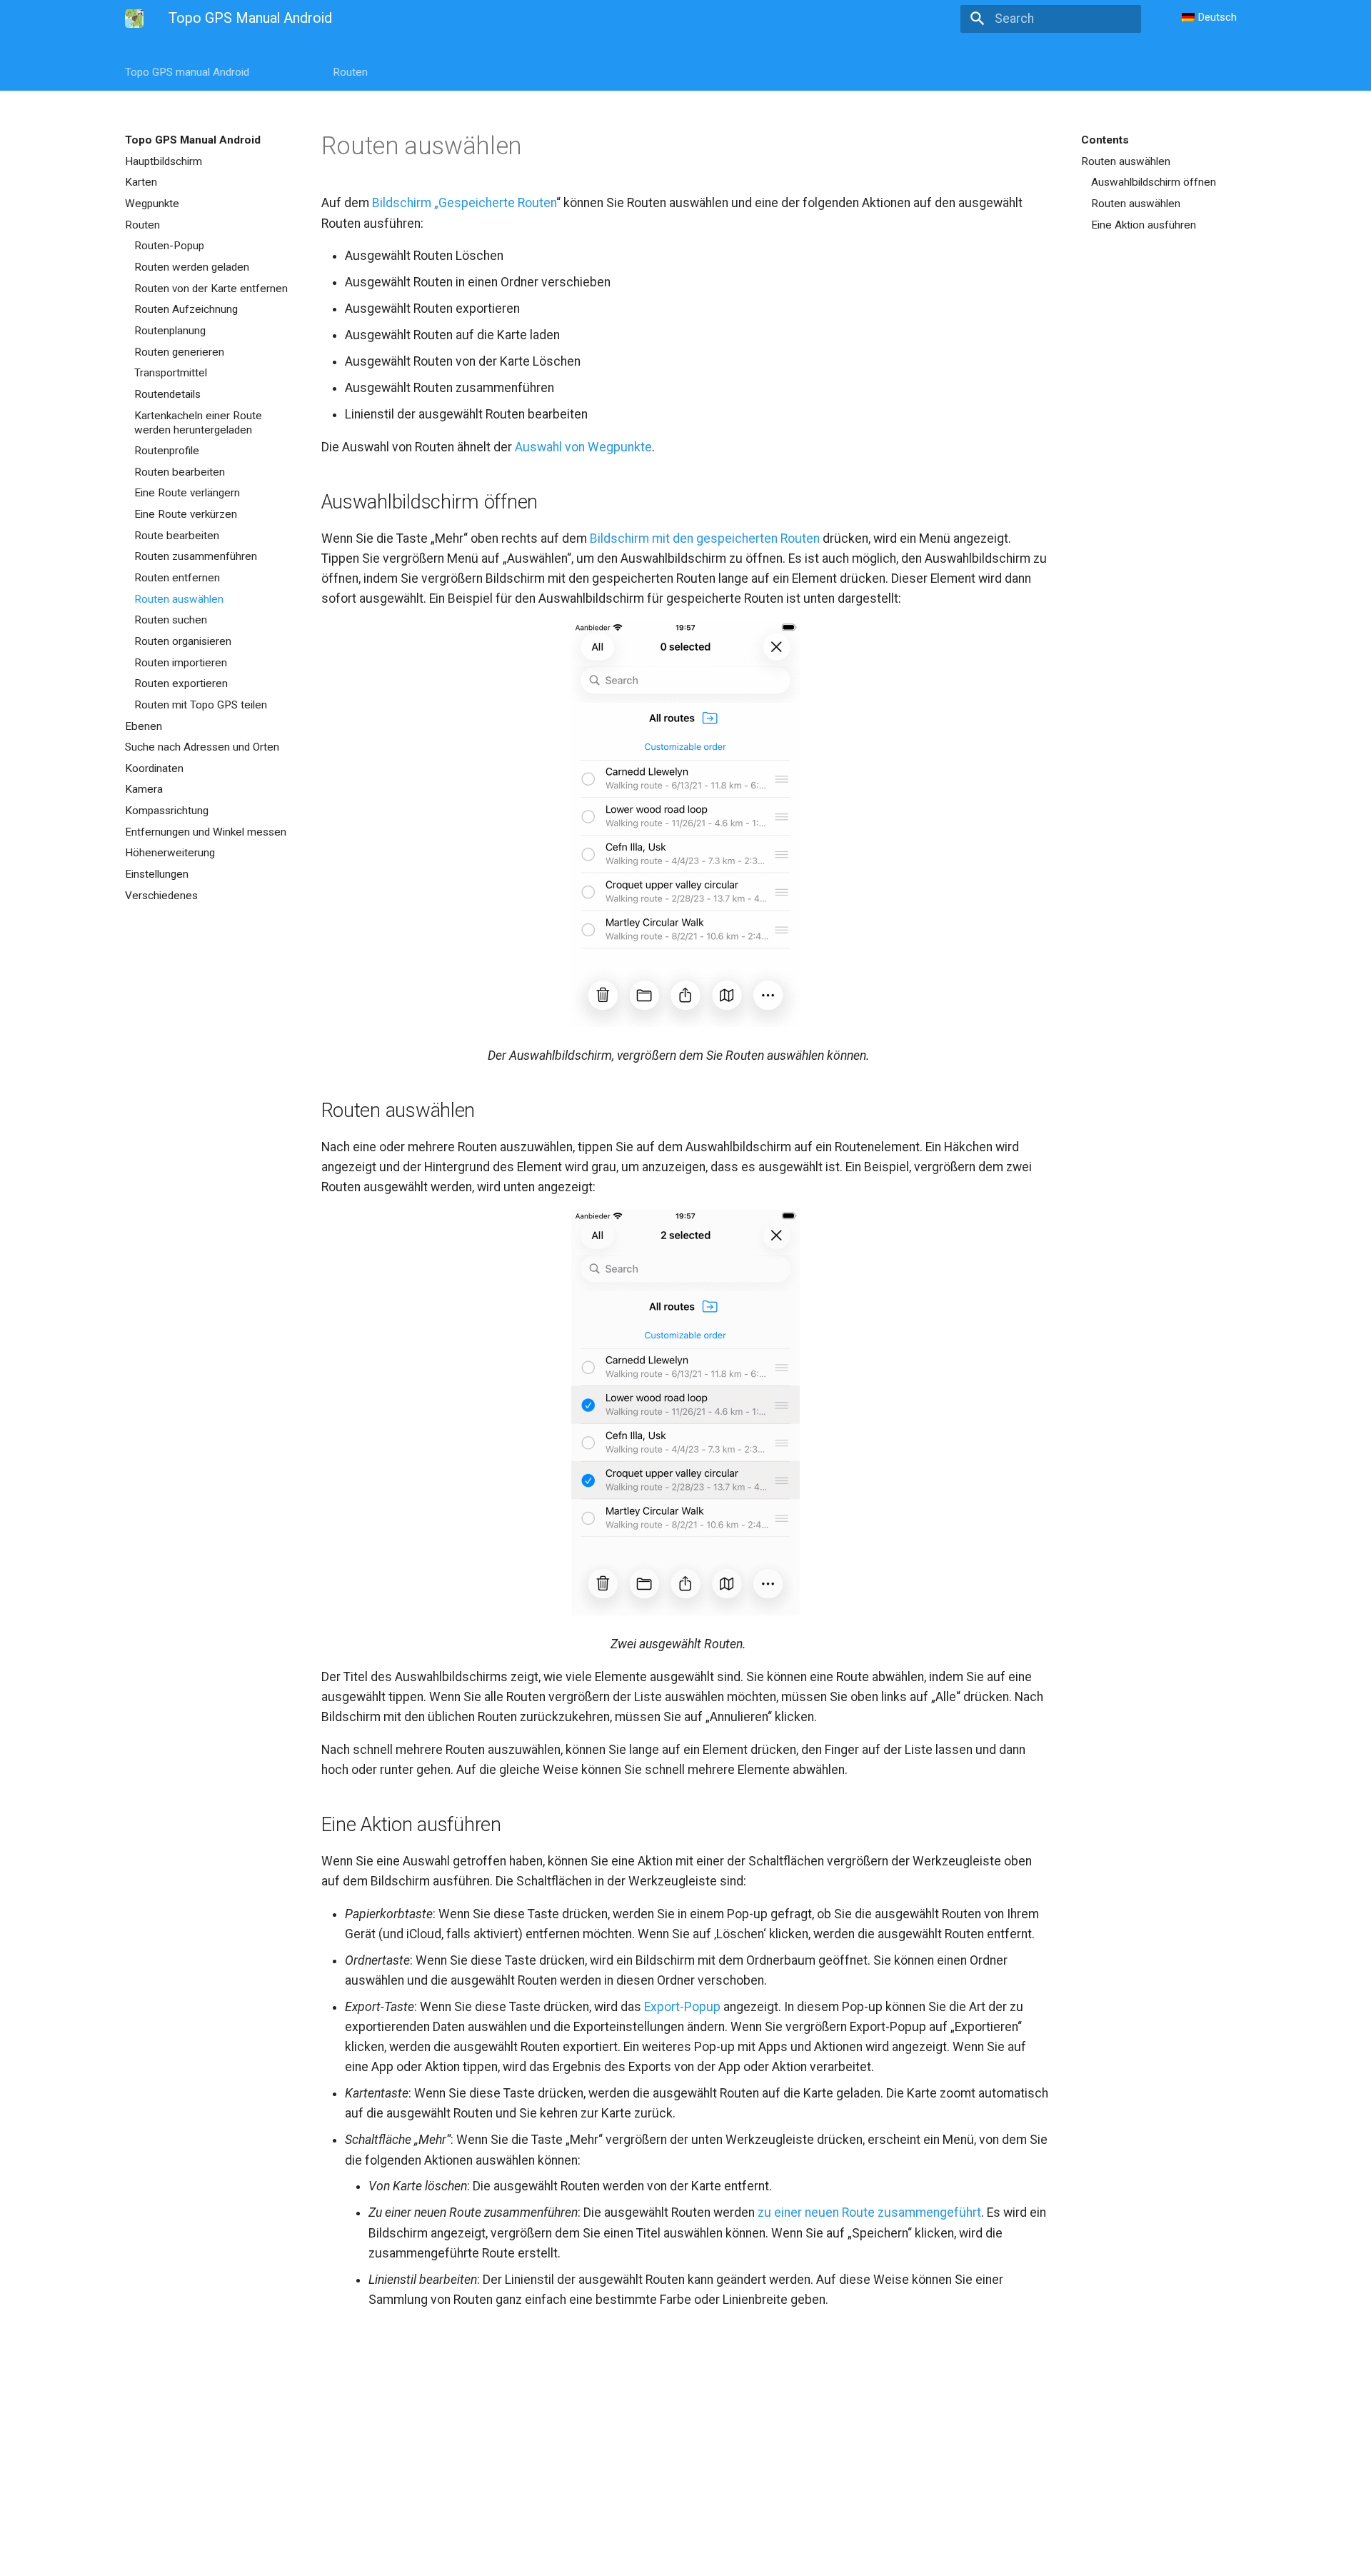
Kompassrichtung (167, 811)
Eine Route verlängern (187, 493)
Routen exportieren (181, 683)
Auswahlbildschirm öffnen (1154, 182)
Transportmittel (171, 373)
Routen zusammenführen (196, 556)
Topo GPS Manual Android (193, 140)
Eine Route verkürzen (186, 514)
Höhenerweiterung (170, 853)
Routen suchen (171, 620)
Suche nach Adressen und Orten (202, 747)
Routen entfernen (177, 578)
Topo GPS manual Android (187, 72)
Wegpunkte (152, 204)
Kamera (144, 789)
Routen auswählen (179, 599)
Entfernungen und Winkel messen (206, 832)
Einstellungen (157, 874)
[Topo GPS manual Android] (134, 19)
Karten (141, 182)
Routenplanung (170, 331)
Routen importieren (181, 663)
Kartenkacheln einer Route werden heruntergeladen (198, 423)
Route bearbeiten (177, 536)
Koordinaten (154, 768)
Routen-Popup (169, 246)
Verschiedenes (161, 896)
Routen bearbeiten (180, 472)
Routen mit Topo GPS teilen (201, 705)
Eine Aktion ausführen (1144, 225)
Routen (350, 72)
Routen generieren (179, 352)
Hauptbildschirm (164, 161)
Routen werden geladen (192, 267)
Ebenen (144, 726)
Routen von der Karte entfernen (211, 289)
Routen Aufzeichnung (186, 309)
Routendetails (167, 394)
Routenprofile (167, 451)
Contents (1105, 140)
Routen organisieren (183, 641)
